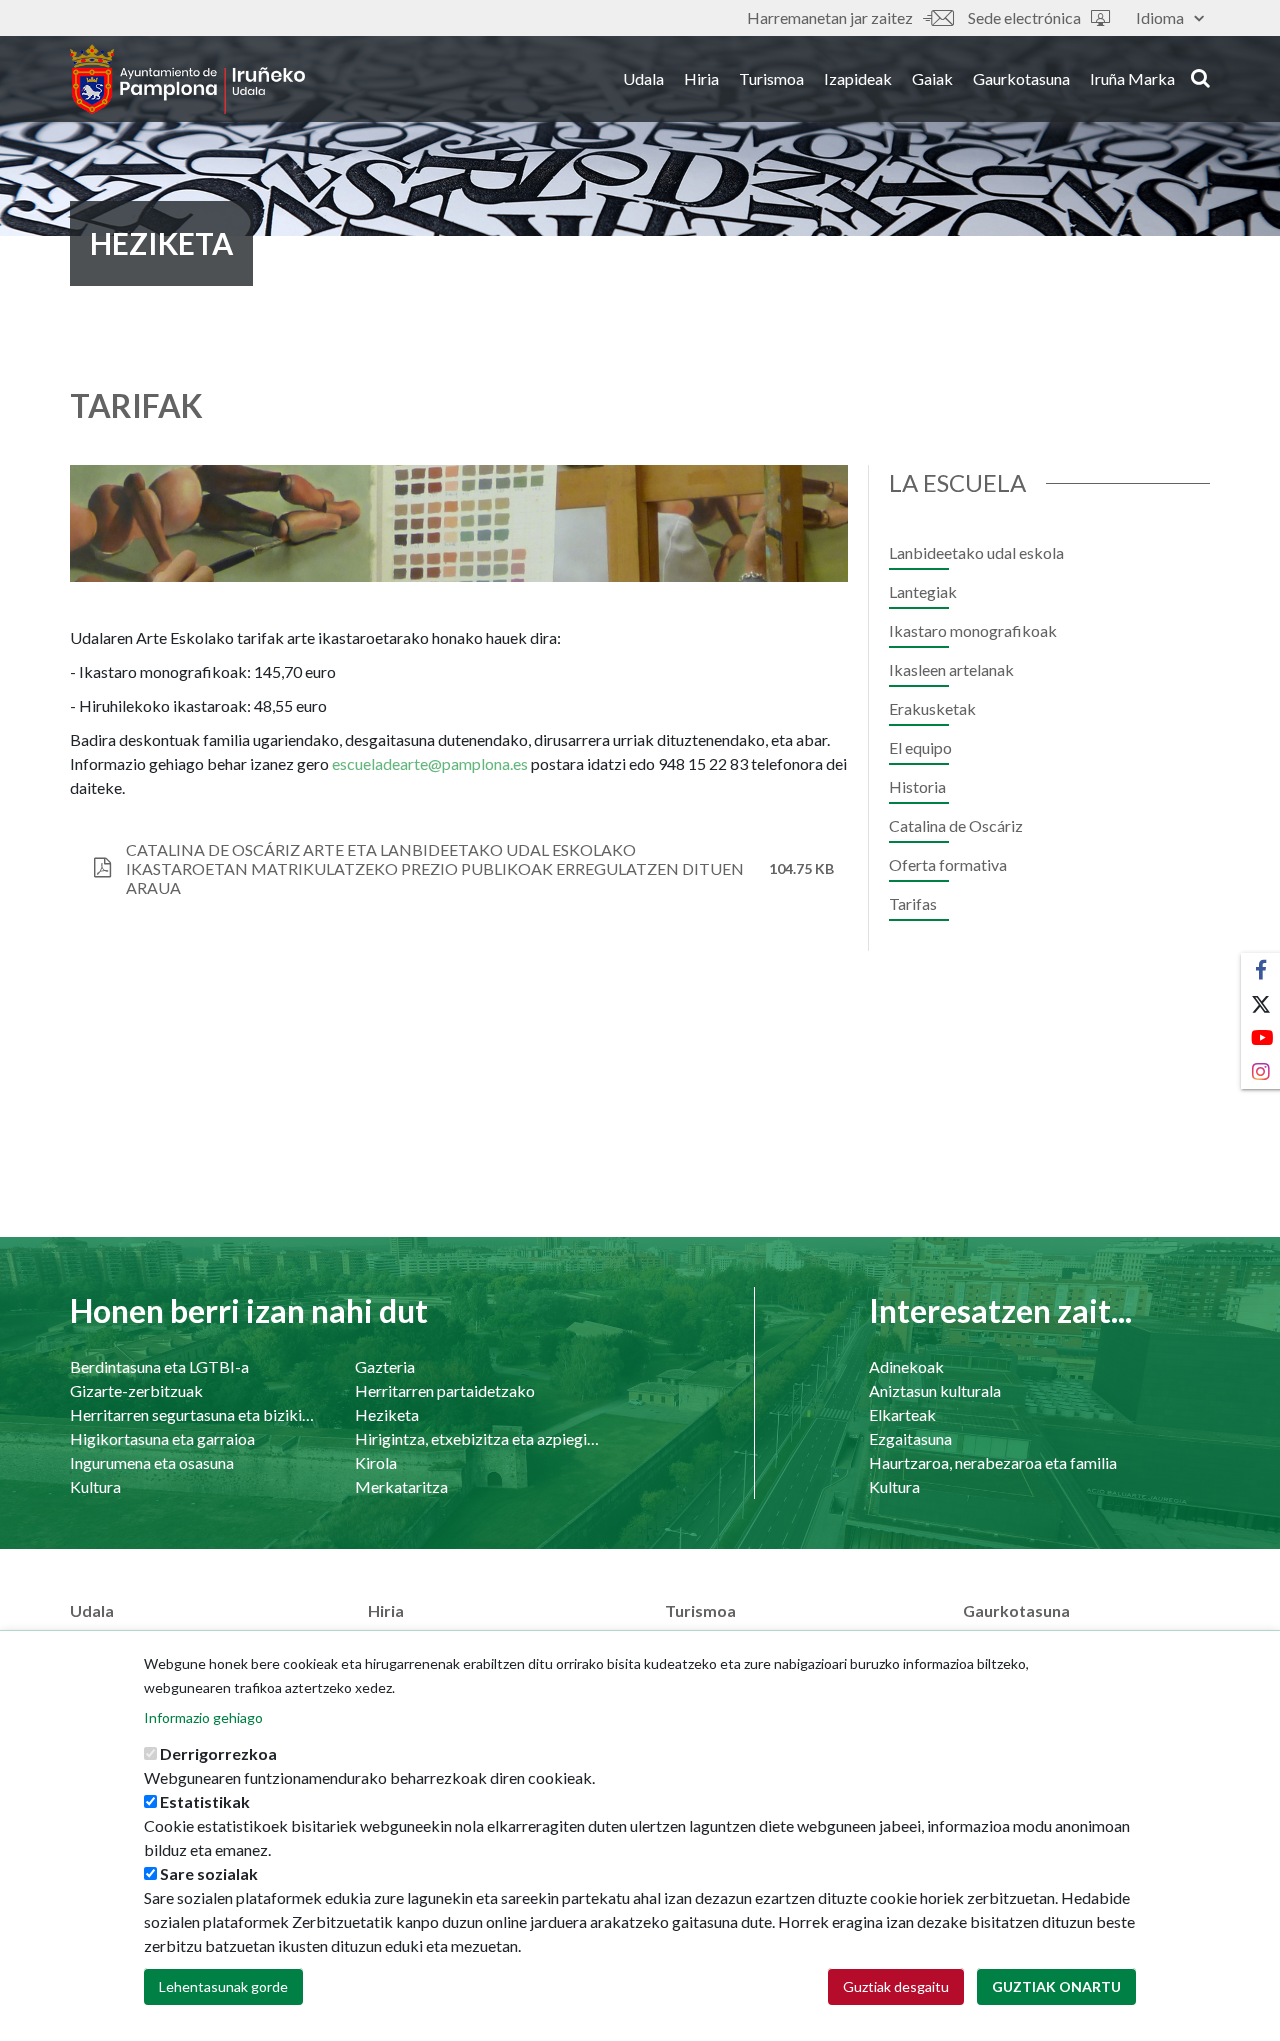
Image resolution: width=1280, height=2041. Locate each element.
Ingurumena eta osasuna (152, 1462)
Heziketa (387, 1414)
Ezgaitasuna (910, 1438)
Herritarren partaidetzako (445, 1390)
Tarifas (913, 903)
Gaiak (932, 78)
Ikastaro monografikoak (973, 630)
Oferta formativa (948, 864)
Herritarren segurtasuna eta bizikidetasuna (192, 1414)
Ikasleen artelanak (951, 669)
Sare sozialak (209, 1873)
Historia (917, 786)
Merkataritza (401, 1486)
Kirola (376, 1462)
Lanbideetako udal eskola (976, 552)
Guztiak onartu (1056, 1986)
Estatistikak (205, 1801)
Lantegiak (923, 591)
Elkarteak (902, 1414)
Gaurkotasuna (1021, 78)
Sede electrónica (1024, 17)
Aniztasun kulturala (935, 1390)
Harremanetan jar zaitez (830, 17)
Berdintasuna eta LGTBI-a (159, 1366)
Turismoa (771, 78)
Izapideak (858, 78)
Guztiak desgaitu (896, 1986)
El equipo (920, 747)
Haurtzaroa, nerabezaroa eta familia (993, 1462)
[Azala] (187, 79)
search (1197, 77)
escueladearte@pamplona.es (430, 763)
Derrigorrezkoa (218, 1753)
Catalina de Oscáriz (956, 825)
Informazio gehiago (203, 1717)
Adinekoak (906, 1366)
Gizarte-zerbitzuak (136, 1390)
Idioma (1160, 17)
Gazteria (385, 1366)
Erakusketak (932, 708)
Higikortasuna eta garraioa (162, 1438)
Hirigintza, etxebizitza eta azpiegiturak (477, 1438)
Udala (643, 78)
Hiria (701, 78)
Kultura (95, 1486)
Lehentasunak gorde (223, 1986)
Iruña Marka (1132, 78)
